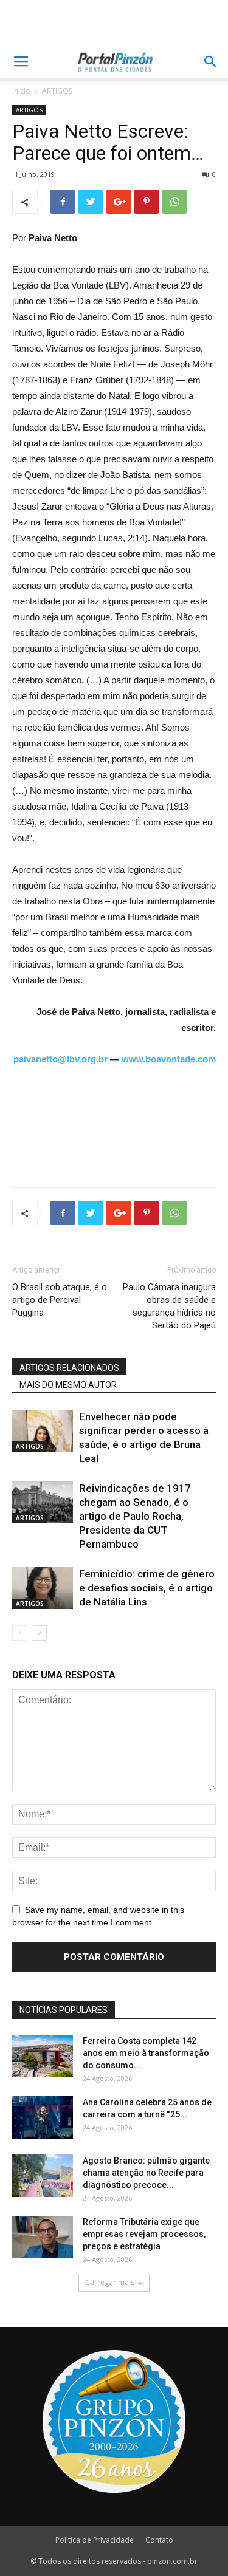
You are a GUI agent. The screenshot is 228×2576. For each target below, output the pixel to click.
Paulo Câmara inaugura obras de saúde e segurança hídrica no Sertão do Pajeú (169, 1306)
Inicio (21, 91)
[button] (211, 62)
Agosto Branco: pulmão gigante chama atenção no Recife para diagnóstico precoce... (146, 2173)
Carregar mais (110, 2282)
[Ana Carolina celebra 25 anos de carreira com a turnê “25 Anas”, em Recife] (43, 2117)
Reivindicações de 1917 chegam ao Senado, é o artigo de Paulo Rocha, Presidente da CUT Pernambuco (135, 1516)
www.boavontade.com (169, 1059)
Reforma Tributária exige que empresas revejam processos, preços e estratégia (144, 2234)
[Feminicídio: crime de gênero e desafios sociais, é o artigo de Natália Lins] (43, 1588)
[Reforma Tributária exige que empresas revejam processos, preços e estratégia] (43, 2237)
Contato (159, 2540)
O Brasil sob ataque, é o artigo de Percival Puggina (60, 1300)
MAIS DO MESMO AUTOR (68, 1385)
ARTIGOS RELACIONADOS (69, 1368)
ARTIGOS (57, 91)
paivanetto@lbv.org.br (60, 1059)
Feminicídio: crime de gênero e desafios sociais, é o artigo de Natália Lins (147, 1588)
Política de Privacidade (95, 2540)
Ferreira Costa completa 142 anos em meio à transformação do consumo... (146, 2053)
